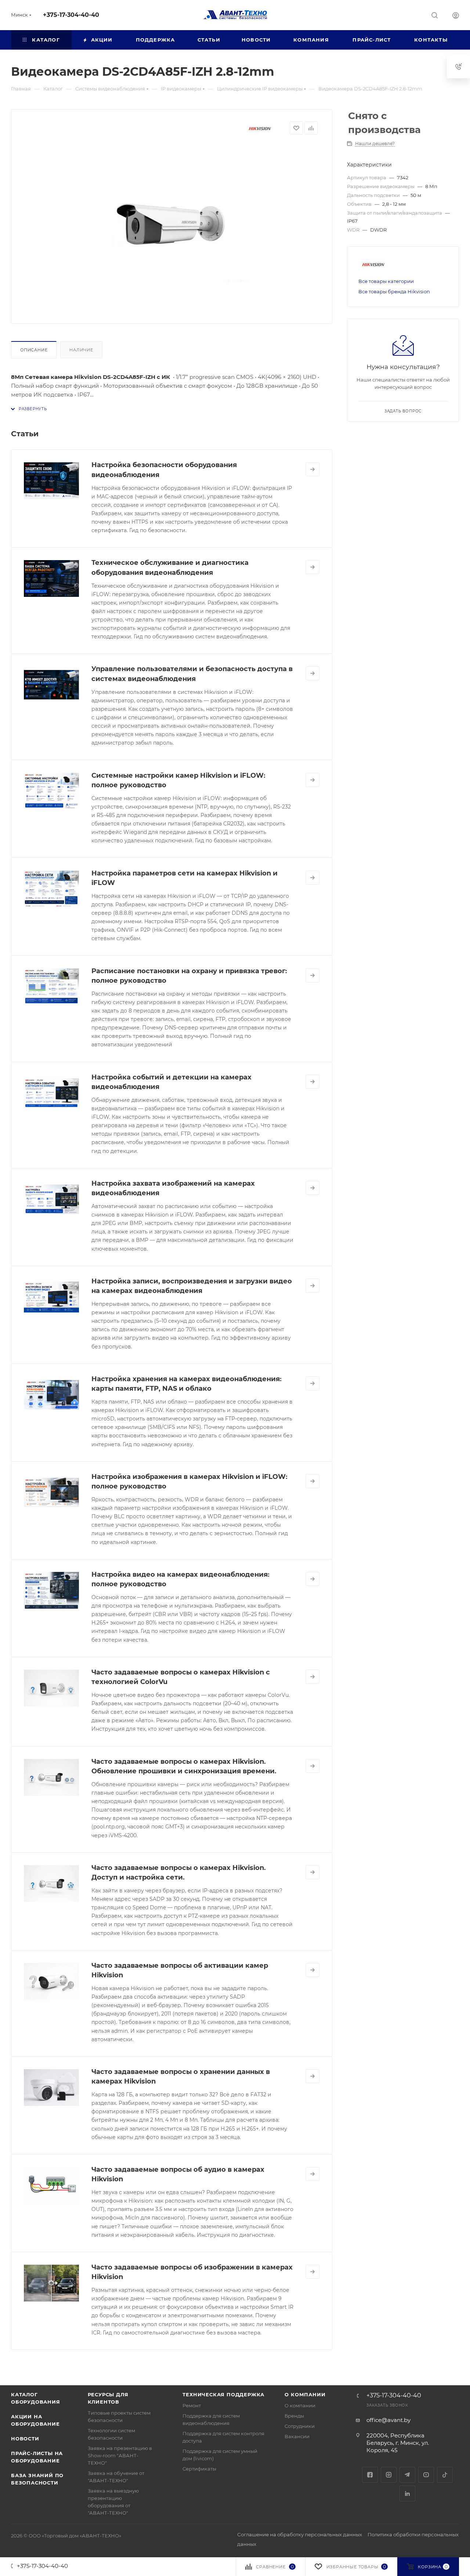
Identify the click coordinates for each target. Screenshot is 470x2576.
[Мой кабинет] (456, 16)
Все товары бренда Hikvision (394, 291)
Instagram (389, 2475)
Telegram (407, 2475)
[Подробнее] (312, 469)
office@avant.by (388, 2420)
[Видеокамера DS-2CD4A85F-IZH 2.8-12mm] (172, 226)
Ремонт (192, 2405)
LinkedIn (407, 2493)
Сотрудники (300, 2426)
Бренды (294, 2416)
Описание (34, 350)
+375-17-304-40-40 (71, 15)
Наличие (81, 350)
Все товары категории (386, 281)
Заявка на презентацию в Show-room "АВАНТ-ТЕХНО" (120, 2455)
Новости (25, 2439)
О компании (305, 2394)
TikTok (445, 2475)
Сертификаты (199, 2469)
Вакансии (297, 2436)
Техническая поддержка (223, 2394)
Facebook (370, 2475)
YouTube (426, 2475)
